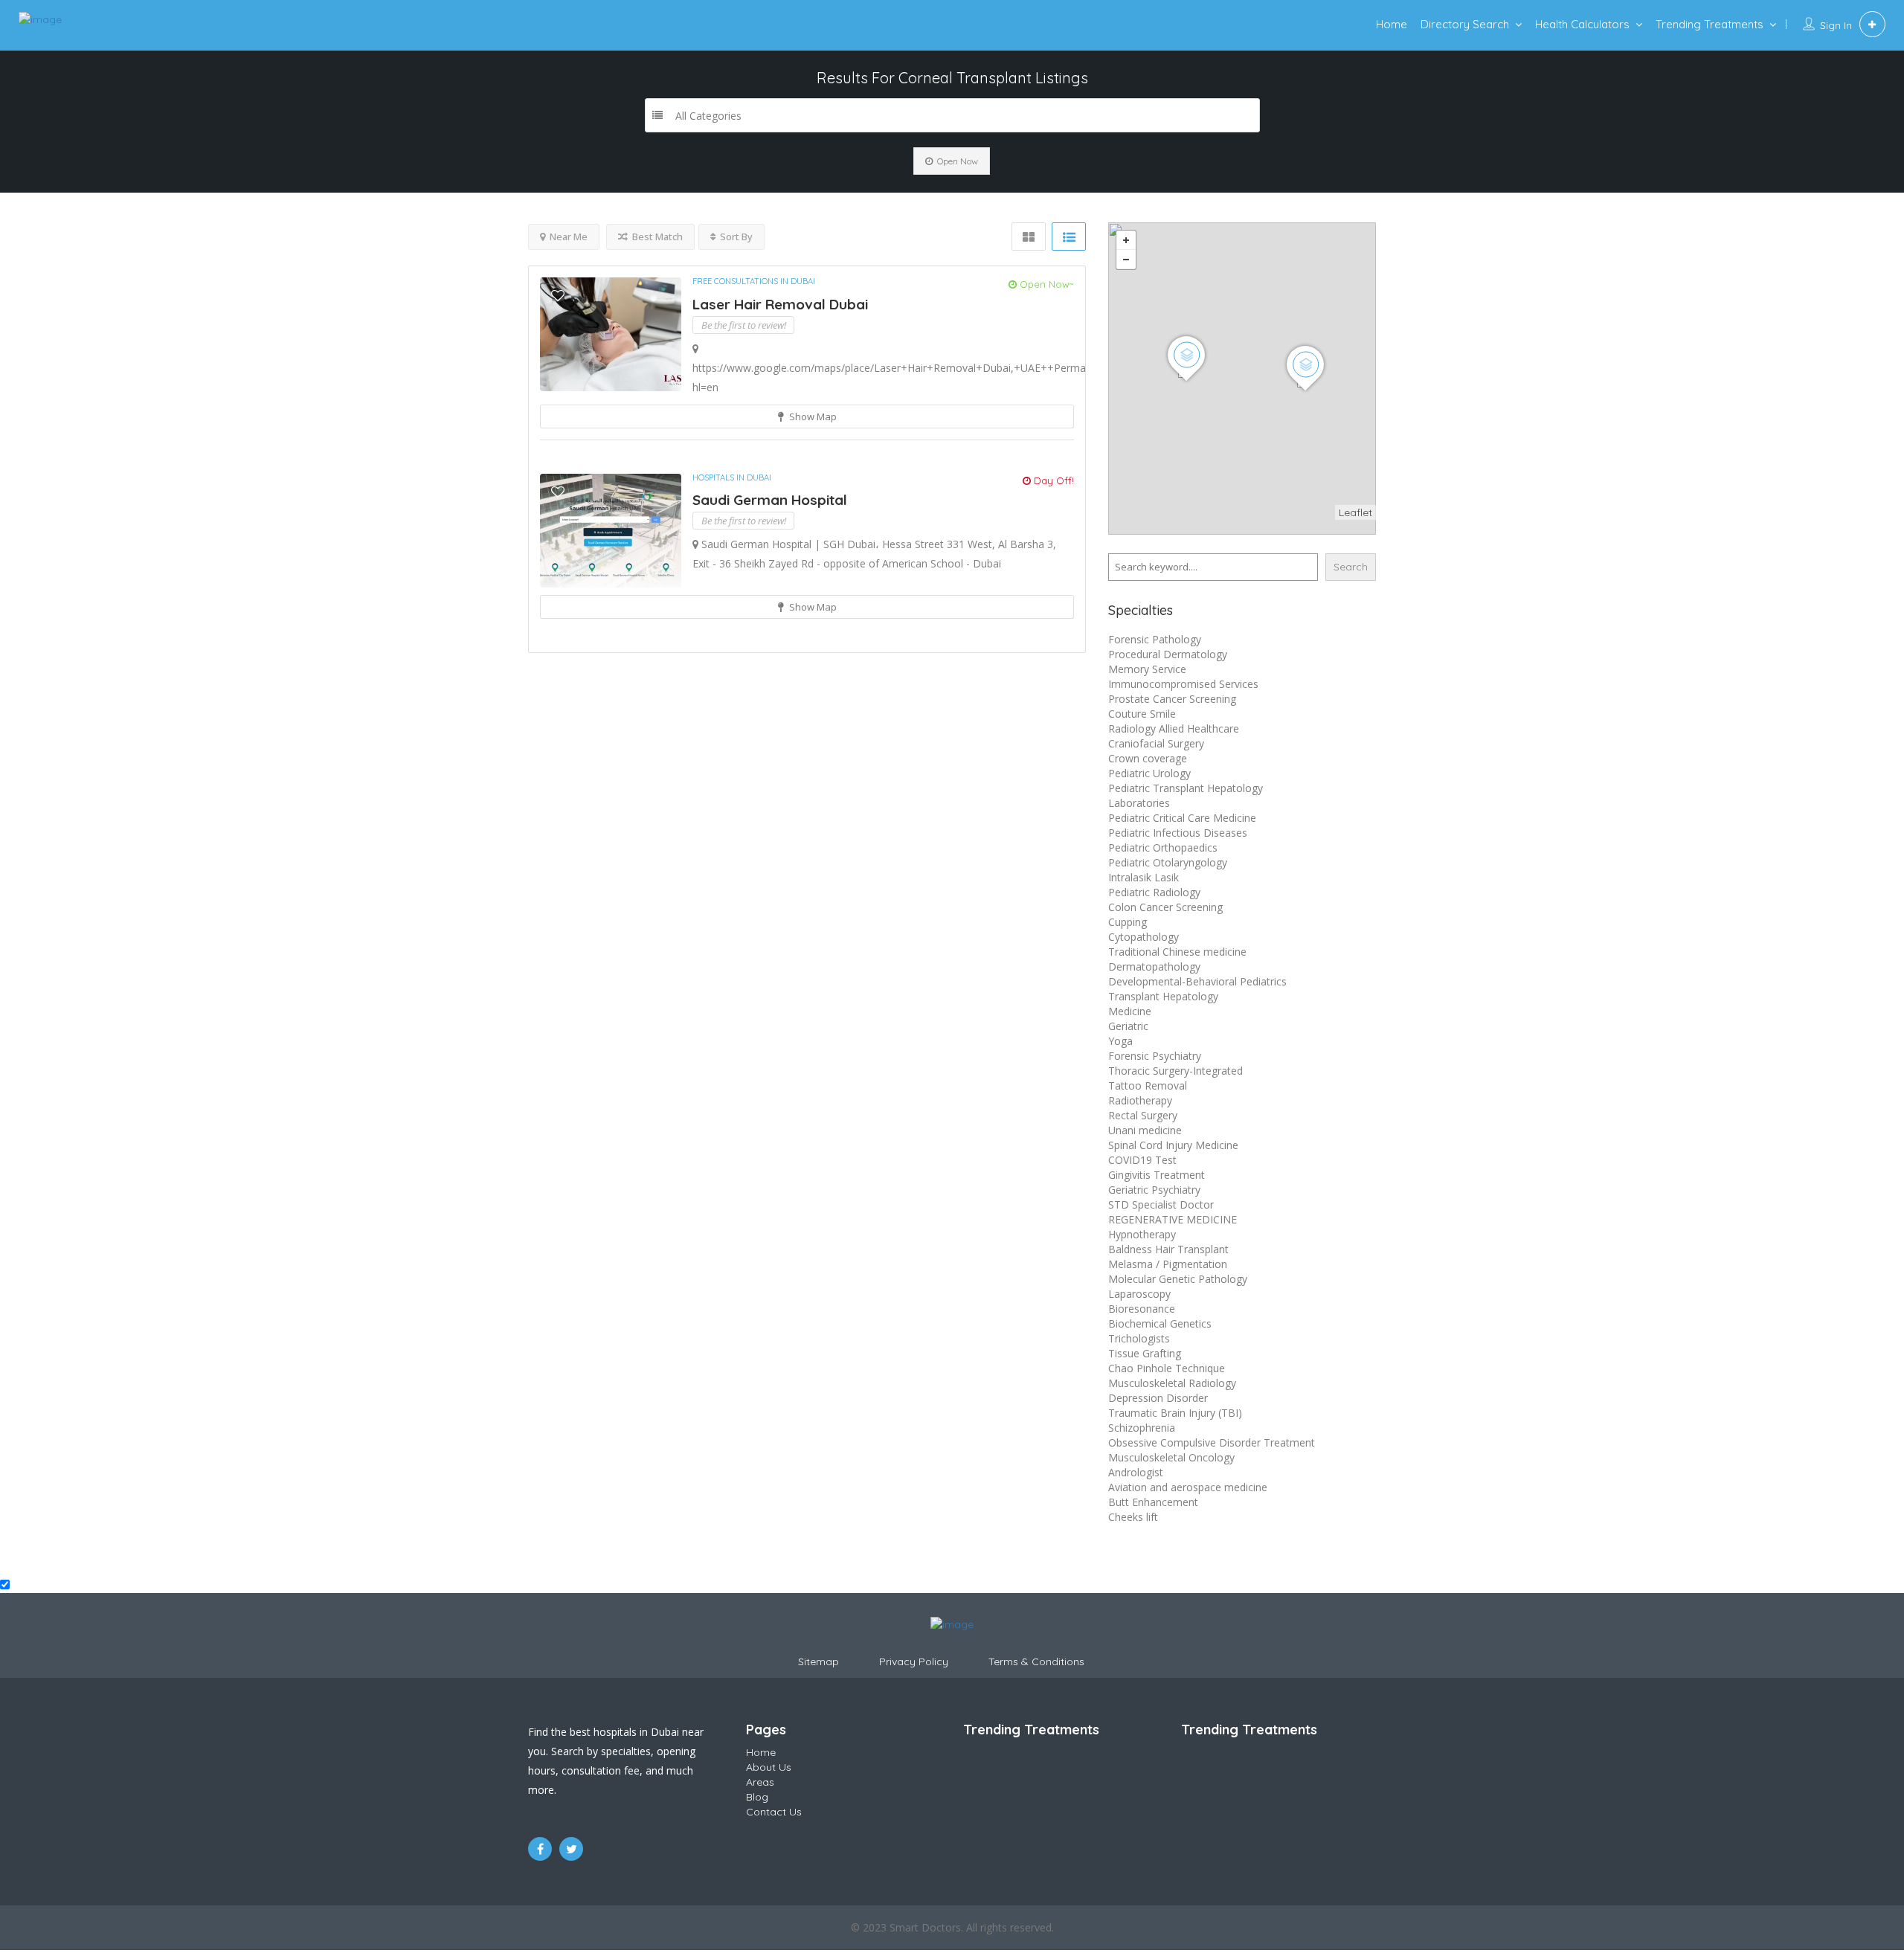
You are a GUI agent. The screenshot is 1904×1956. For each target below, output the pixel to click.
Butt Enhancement (1153, 1502)
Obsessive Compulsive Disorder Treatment (1212, 1442)
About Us (769, 1767)
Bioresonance (1142, 1309)
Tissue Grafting (1145, 1353)
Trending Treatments (1710, 24)
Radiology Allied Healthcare (1174, 728)
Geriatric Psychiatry (1154, 1190)
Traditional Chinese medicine (1177, 952)
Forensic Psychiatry (1155, 1056)
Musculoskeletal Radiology (1172, 1383)
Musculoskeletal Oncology (1171, 1457)
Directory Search (1465, 24)
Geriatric (1128, 1026)
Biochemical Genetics (1160, 1323)
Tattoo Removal (1148, 1085)
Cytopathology (1144, 937)
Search (1351, 567)
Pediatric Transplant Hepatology (1186, 788)
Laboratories (1139, 803)
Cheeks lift (1133, 1517)
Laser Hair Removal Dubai (780, 304)
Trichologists (1139, 1338)
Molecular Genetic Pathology (1178, 1279)
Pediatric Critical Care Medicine (1182, 818)
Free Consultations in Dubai (754, 281)
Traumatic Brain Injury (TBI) (1175, 1413)
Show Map (812, 416)
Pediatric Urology (1149, 773)
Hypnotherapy (1142, 1234)
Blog (757, 1797)
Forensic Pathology (1155, 639)
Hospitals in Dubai (732, 477)
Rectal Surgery (1143, 1115)
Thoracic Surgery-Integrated (1175, 1071)
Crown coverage (1148, 758)
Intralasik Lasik (1144, 877)
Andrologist (1136, 1472)
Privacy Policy (914, 1661)
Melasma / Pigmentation (1168, 1264)
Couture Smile (1142, 714)
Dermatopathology (1154, 966)
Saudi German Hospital (770, 500)
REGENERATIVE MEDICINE (1173, 1219)
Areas (760, 1782)
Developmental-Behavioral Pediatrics (1197, 981)
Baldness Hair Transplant (1168, 1249)
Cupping (1128, 922)
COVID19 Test (1142, 1160)
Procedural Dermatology (1168, 654)
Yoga (1120, 1041)
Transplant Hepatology (1163, 996)
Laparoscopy (1139, 1294)
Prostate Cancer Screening (1172, 699)
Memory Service (1147, 669)
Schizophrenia (1142, 1428)
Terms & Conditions (1036, 1661)
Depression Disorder (1158, 1398)
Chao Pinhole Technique (1167, 1368)
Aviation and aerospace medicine (1188, 1487)
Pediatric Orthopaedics (1163, 847)
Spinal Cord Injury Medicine (1173, 1145)
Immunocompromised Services (1183, 684)
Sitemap (818, 1661)
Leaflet (1355, 512)
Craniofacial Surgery (1156, 743)
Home (1392, 24)
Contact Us (774, 1812)
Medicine (1130, 1011)
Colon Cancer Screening (1165, 907)
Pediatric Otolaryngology (1168, 862)
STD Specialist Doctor (1161, 1204)
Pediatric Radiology (1154, 892)
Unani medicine (1145, 1130)
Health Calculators (1582, 24)
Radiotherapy (1140, 1100)
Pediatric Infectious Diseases (1178, 833)
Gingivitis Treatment (1157, 1175)
